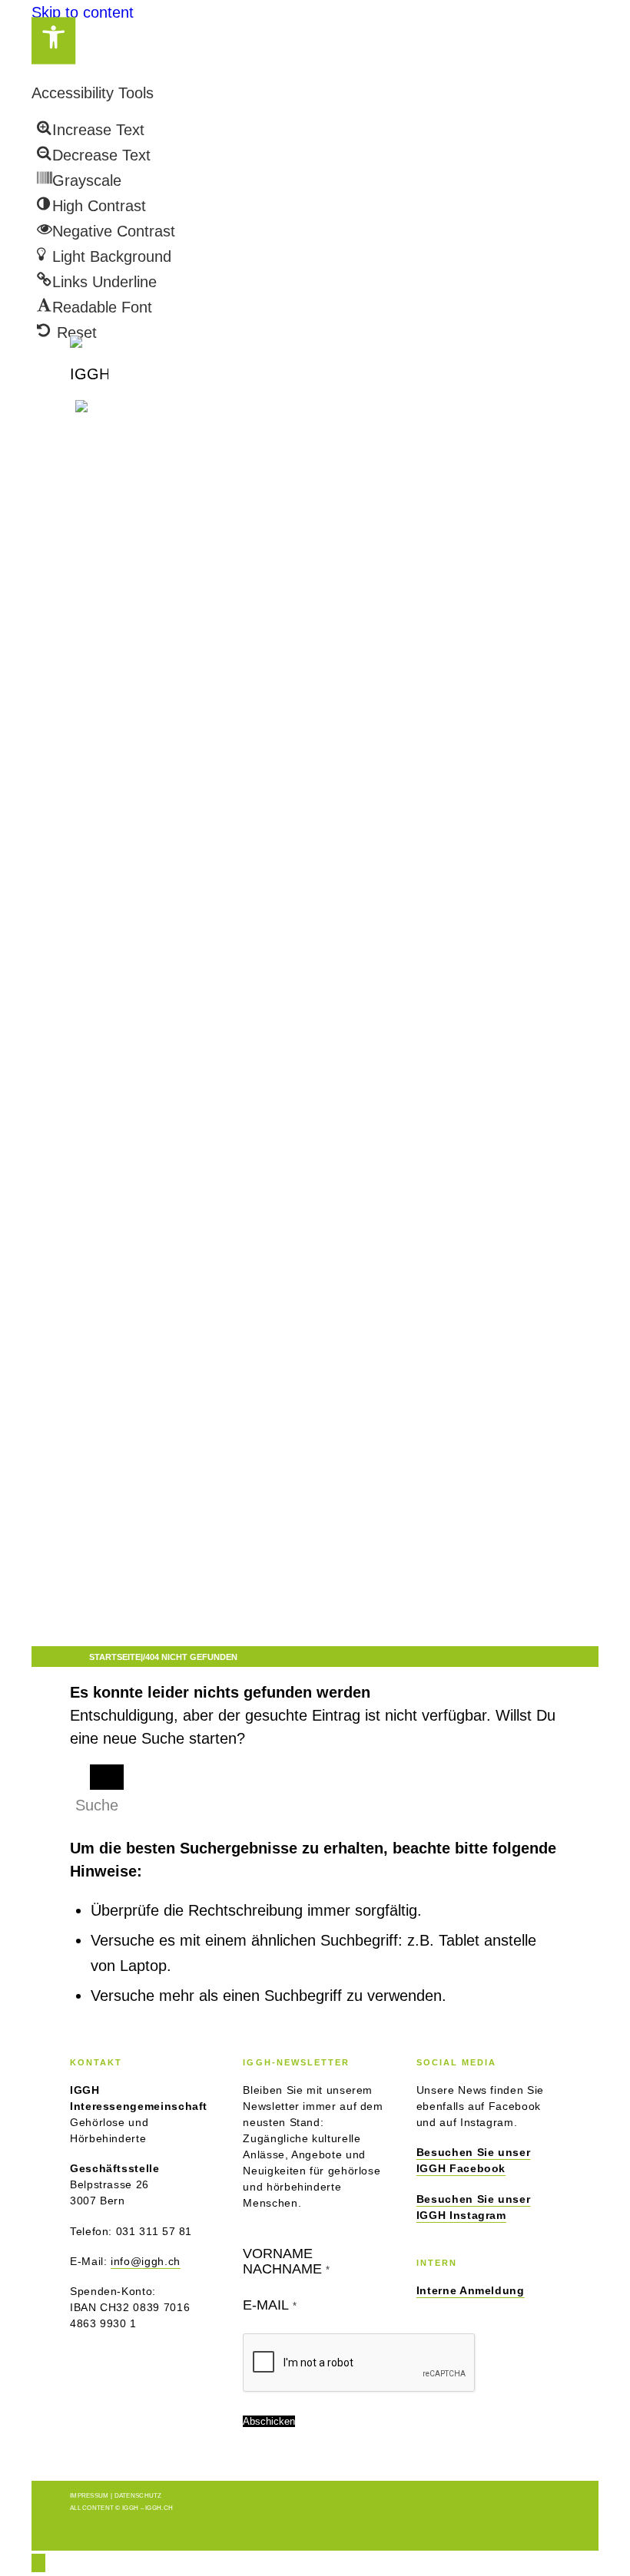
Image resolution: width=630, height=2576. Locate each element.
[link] (53, 40)
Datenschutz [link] (138, 2496)
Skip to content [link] (83, 12)
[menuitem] (289, 573)
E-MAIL (270, 2305)
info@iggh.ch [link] (146, 2261)
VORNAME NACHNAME (286, 2261)
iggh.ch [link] (159, 2508)
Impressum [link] (90, 2496)
